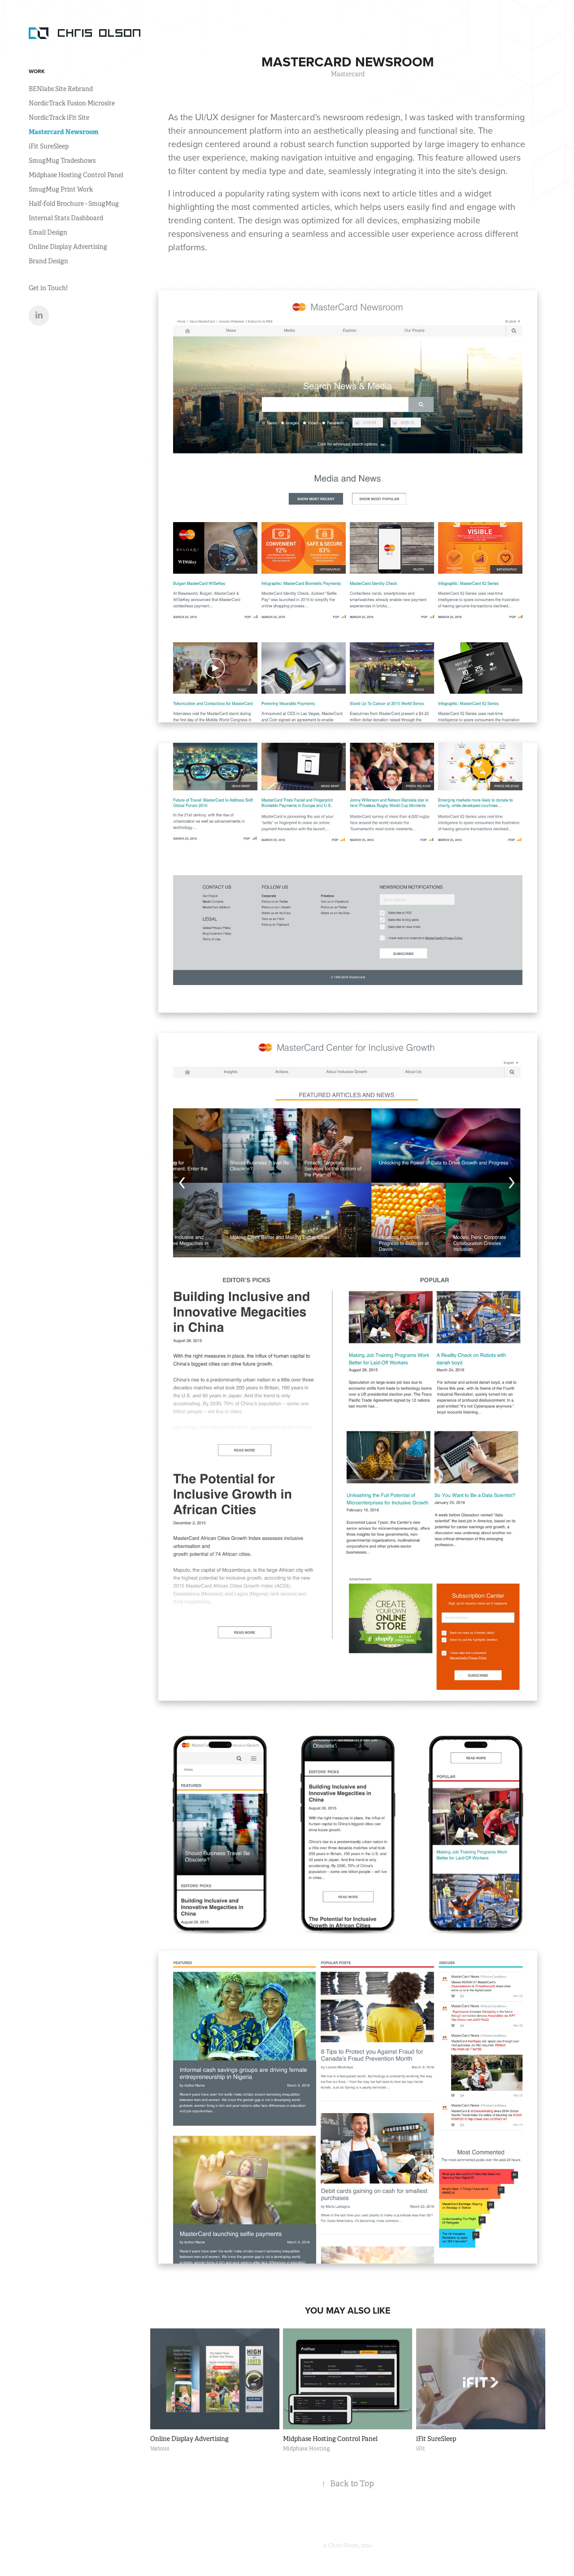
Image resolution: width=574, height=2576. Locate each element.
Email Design (48, 232)
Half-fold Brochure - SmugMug (74, 204)
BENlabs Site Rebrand (61, 89)
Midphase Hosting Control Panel (76, 175)
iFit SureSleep (49, 146)
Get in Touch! (48, 288)
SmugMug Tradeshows (62, 161)
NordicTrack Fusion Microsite (72, 103)
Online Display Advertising (68, 247)
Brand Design (48, 261)
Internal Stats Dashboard (66, 218)
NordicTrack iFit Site (59, 118)
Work (37, 71)
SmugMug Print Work (61, 189)
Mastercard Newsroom (63, 132)
